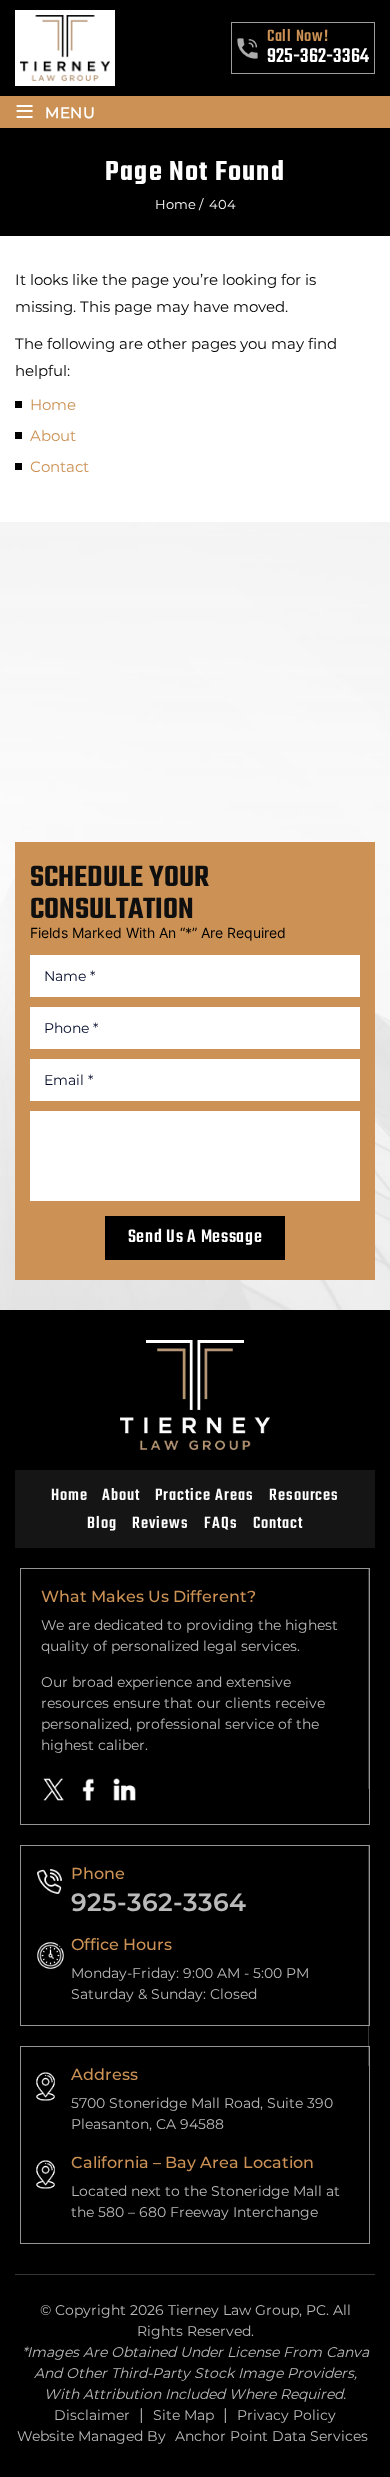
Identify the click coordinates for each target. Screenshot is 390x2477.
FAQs (221, 1524)
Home (69, 1496)
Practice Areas (204, 1496)
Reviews (160, 1524)
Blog (102, 1524)
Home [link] (53, 404)
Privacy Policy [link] (286, 2415)
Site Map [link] (183, 2415)
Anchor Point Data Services (271, 2436)
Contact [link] (59, 466)
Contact (278, 1524)
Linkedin (125, 1790)
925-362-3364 (318, 57)
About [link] (53, 435)
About (121, 1496)
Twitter (54, 1790)
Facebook (89, 1790)
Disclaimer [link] (92, 2415)
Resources (304, 1496)
